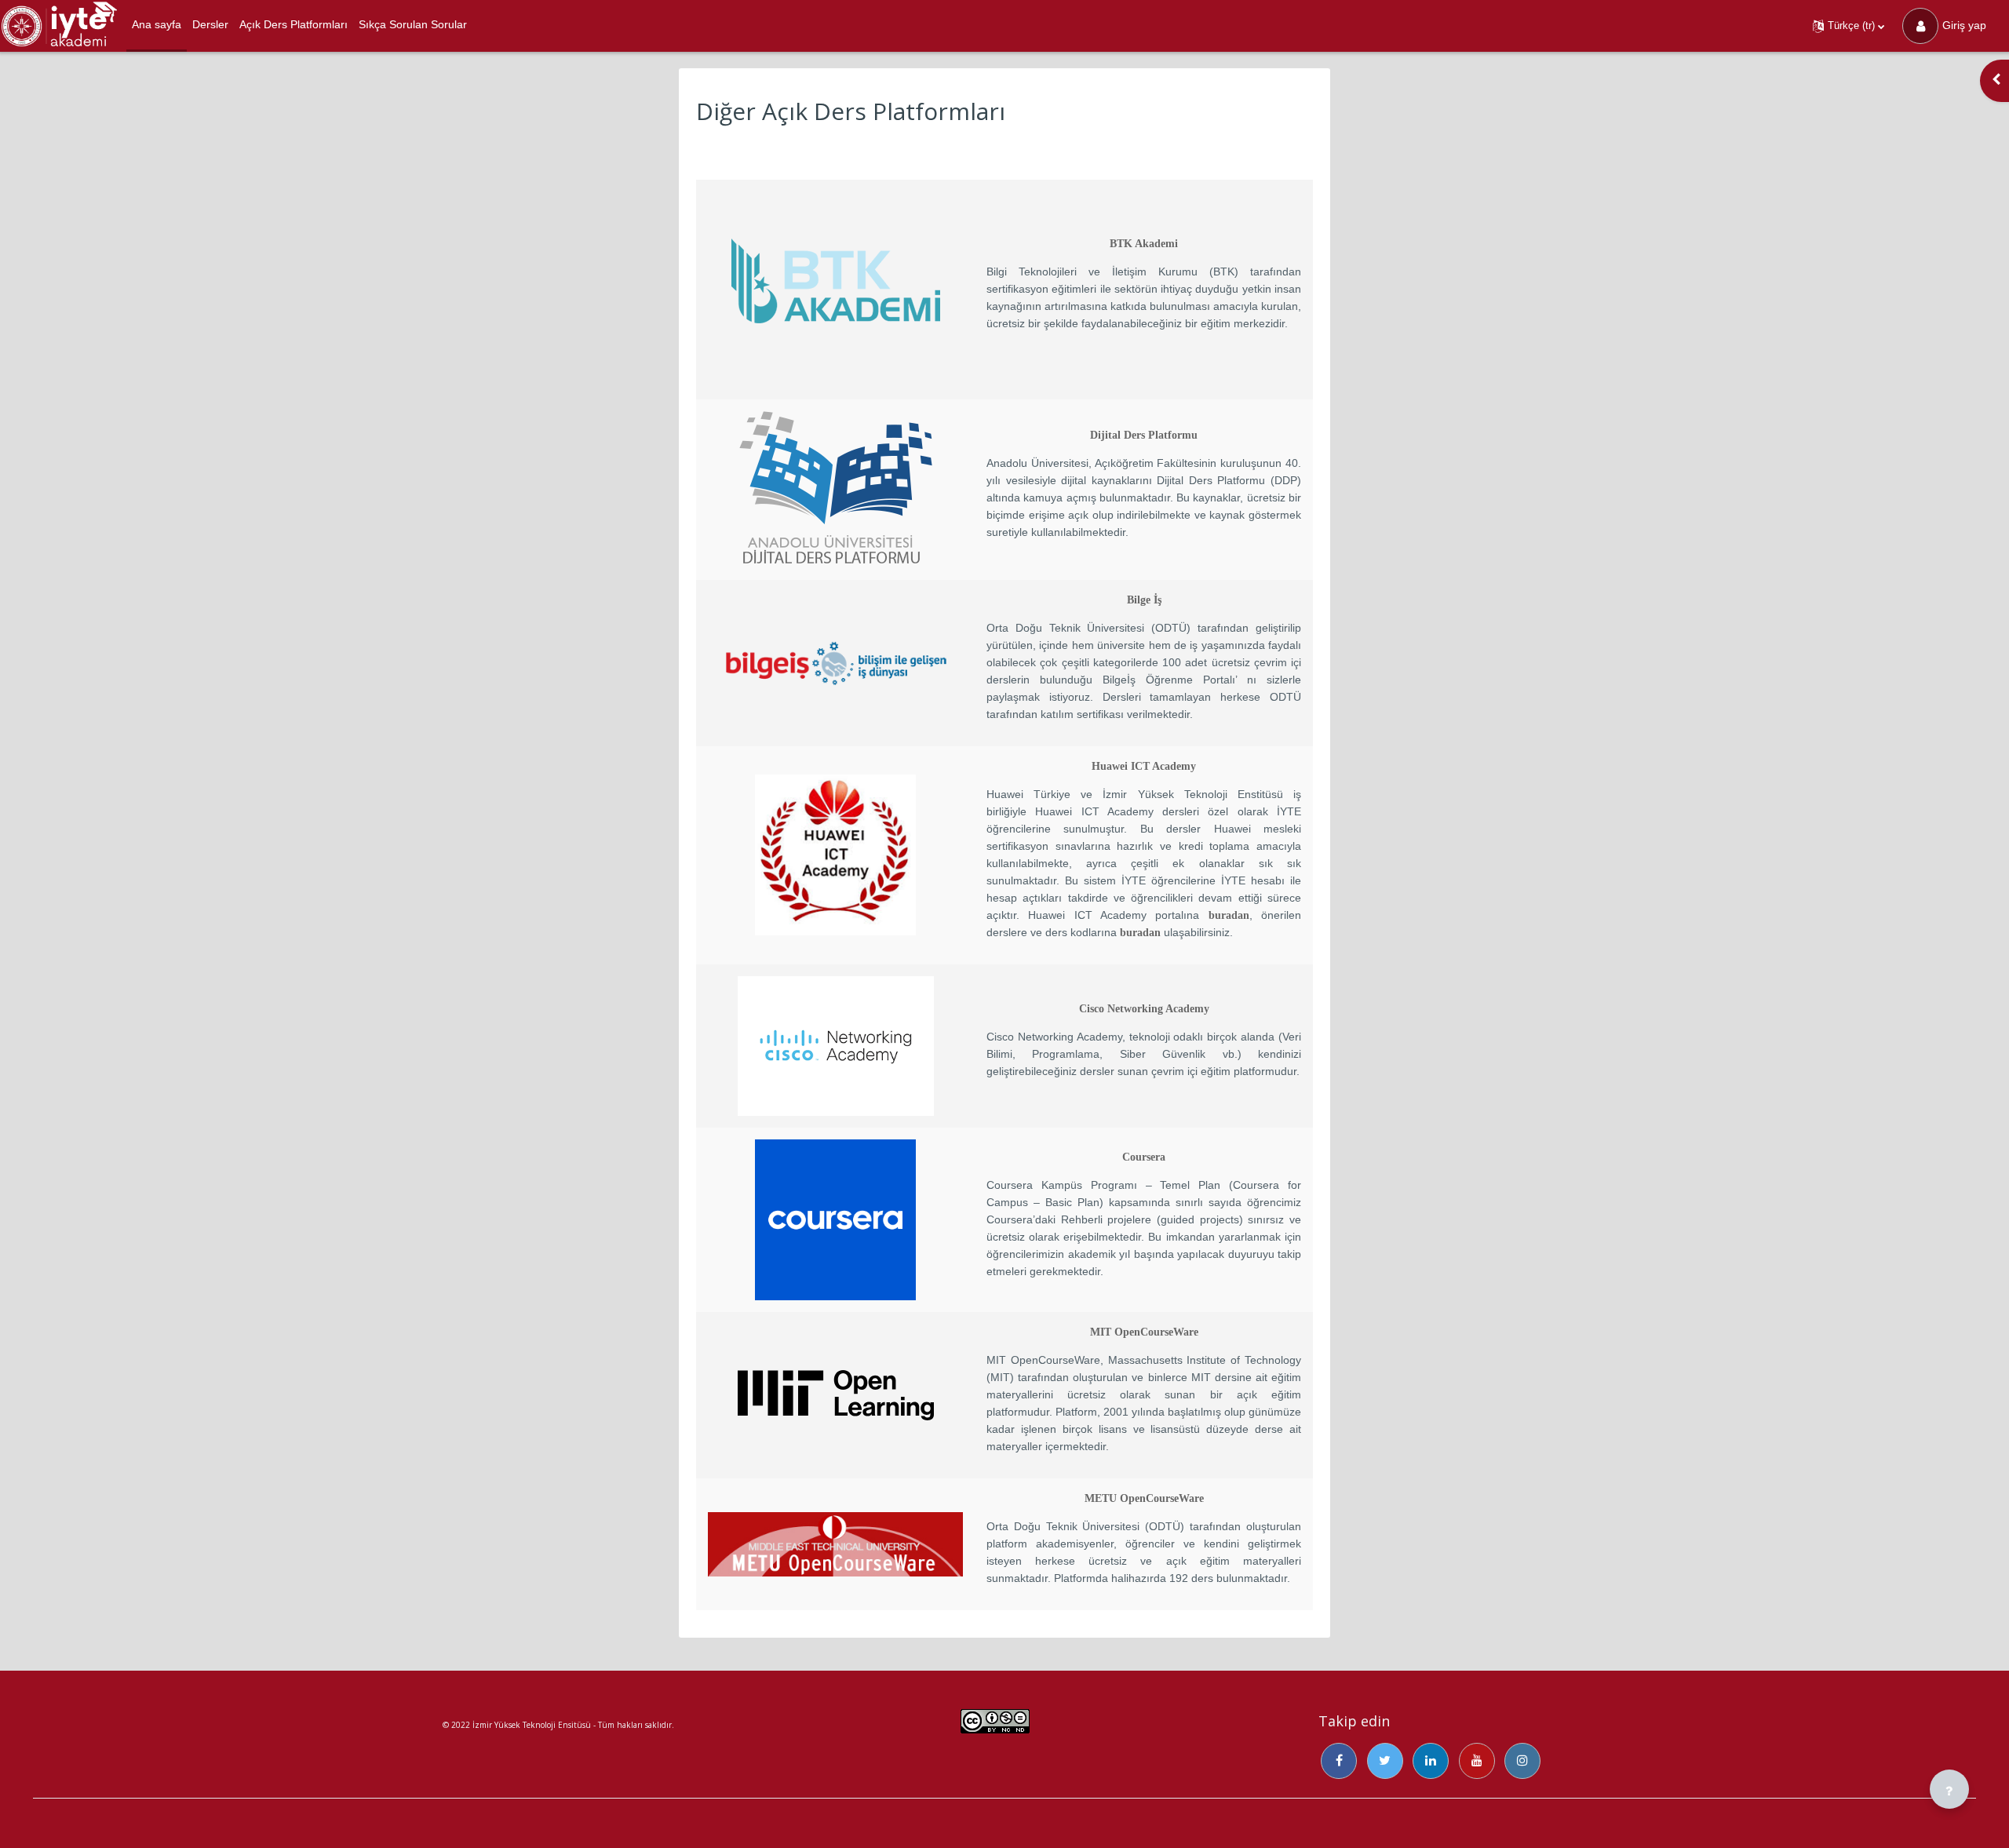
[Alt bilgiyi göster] (1949, 1789)
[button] (1849, 26)
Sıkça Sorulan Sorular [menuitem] (413, 24)
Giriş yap (1964, 25)
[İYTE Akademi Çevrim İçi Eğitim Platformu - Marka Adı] (59, 26)
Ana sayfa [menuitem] (157, 24)
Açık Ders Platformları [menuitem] (294, 24)
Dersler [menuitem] (210, 24)
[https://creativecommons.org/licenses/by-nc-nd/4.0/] (995, 1727)
